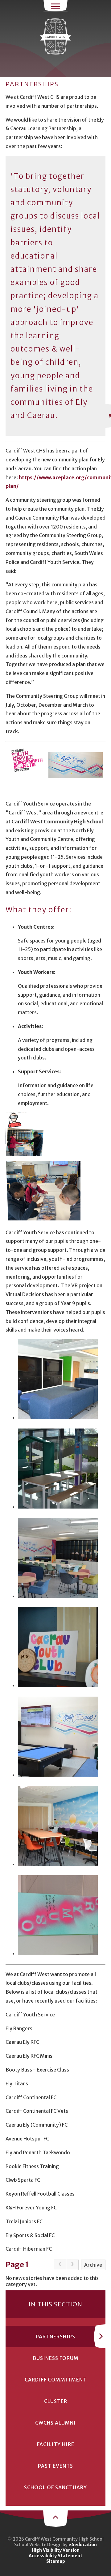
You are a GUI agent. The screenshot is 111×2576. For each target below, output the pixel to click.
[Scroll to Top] (55, 2518)
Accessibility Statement (55, 2556)
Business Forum (56, 2358)
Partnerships (55, 2337)
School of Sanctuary (55, 2487)
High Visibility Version (56, 2550)
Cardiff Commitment (56, 2380)
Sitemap (56, 2561)
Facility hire (56, 2444)
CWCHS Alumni (55, 2423)
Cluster (56, 2401)
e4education (83, 2545)
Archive (93, 2265)
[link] (60, 2265)
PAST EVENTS (55, 2466)
